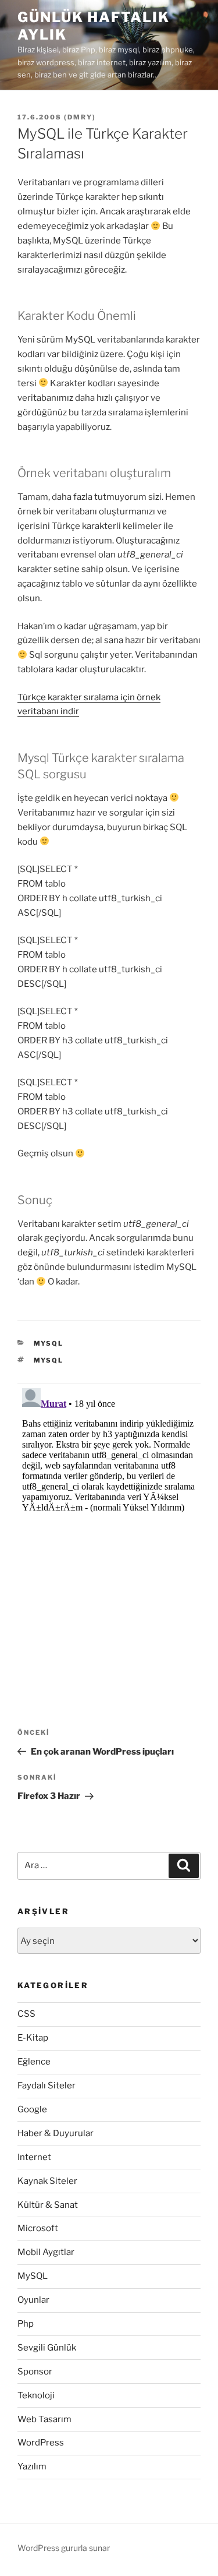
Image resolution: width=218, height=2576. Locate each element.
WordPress (41, 2443)
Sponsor (35, 2372)
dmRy (80, 117)
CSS (26, 2014)
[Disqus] (109, 1529)
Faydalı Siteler (47, 2085)
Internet (34, 2157)
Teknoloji (36, 2395)
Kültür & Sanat (48, 2205)
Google (32, 2109)
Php (26, 2324)
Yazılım (32, 2466)
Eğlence (34, 2062)
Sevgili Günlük (47, 2348)
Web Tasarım (44, 2419)
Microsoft (38, 2228)
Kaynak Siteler (47, 2181)
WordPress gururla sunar (64, 2548)
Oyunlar (33, 2300)
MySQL (49, 1343)
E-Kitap (33, 2038)
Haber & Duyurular (56, 2133)
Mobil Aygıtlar (46, 2252)
